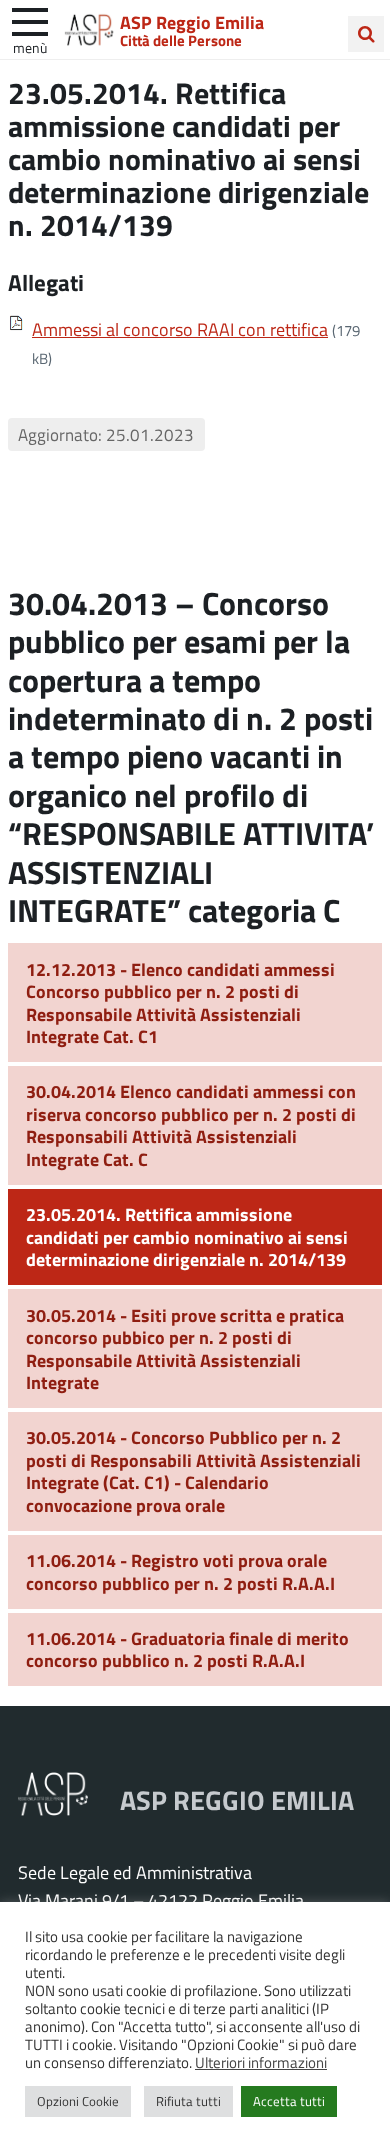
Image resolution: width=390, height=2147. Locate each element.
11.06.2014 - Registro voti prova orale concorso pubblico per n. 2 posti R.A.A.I (180, 1571)
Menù (30, 47)
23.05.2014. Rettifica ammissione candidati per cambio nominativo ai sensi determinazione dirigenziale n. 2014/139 (187, 1236)
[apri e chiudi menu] (30, 20)
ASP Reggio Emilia (192, 22)
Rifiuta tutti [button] (188, 2101)
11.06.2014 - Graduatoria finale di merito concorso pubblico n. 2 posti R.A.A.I (187, 1649)
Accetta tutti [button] (289, 2101)
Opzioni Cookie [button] (78, 2101)
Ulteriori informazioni (261, 2062)
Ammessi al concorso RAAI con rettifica (180, 329)
